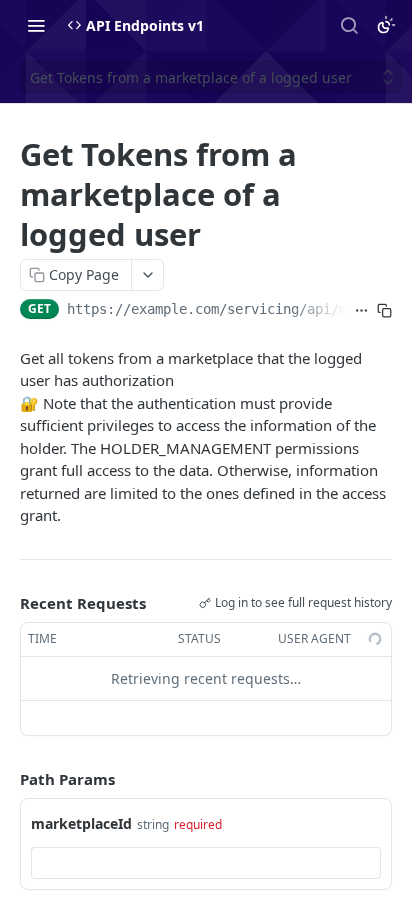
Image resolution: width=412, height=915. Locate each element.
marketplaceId (81, 823)
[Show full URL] (361, 311)
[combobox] (206, 863)
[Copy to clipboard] (384, 311)
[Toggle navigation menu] (36, 25)
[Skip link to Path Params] (6, 779)
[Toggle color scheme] (386, 25)
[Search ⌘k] (349, 25)
